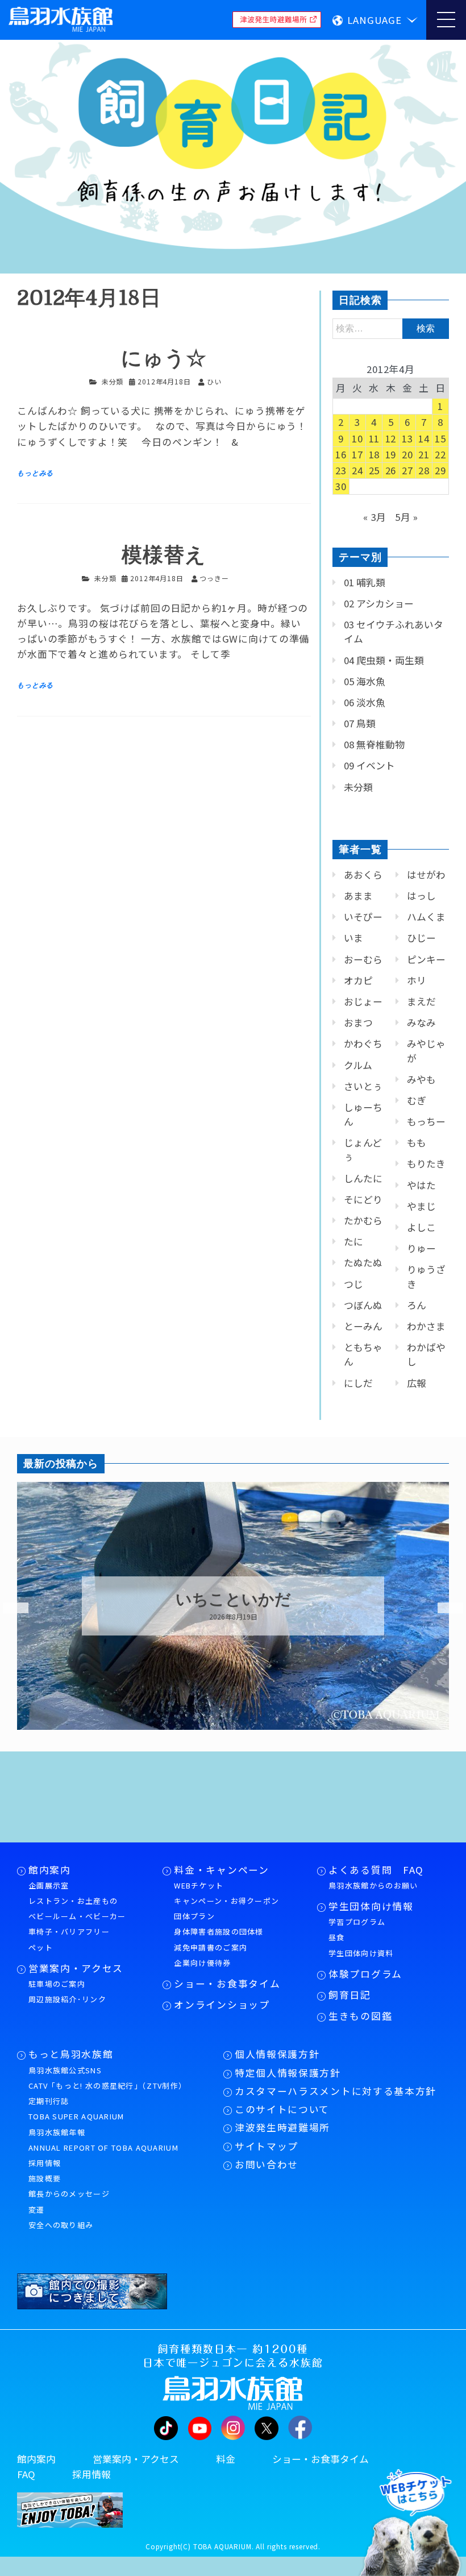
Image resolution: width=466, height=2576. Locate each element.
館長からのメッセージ (69, 2194)
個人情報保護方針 (277, 2054)
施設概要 (45, 2178)
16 (341, 454)
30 (341, 486)
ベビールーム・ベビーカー (77, 1916)
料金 (226, 2459)
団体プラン (194, 1916)
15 (440, 438)
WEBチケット (199, 1885)
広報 (417, 1383)
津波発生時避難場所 (282, 2127)
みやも (421, 1079)
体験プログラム (365, 1974)
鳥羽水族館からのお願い (373, 1885)
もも (417, 1142)
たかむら (363, 1220)
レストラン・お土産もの (73, 1901)
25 (375, 470)
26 (391, 470)
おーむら (363, 959)
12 (391, 438)
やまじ (421, 1206)
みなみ (421, 1022)
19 (391, 454)
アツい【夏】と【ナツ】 (233, 1600)
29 (440, 470)
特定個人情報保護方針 (288, 2073)
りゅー (421, 1248)
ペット (41, 1947)
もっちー (426, 1121)
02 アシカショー (379, 603)
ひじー (421, 938)
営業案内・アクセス (76, 1968)
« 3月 (375, 517)
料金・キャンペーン (221, 1870)
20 (407, 454)
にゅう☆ (164, 359)
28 (424, 470)
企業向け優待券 (202, 1963)
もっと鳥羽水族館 (71, 2054)
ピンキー (426, 959)
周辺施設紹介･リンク (67, 1999)
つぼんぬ (363, 1305)
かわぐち (363, 1043)
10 (357, 438)
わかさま (426, 1326)
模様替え (164, 555)
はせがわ (426, 875)
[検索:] (391, 328)
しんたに (363, 1178)
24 (357, 470)
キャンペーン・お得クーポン (226, 1901)
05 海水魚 (365, 681)
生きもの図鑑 (360, 2016)
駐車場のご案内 (57, 1984)
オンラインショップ (222, 2005)
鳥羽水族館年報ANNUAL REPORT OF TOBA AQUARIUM (103, 2140)
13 (407, 438)
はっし (421, 896)
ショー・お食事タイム (227, 1983)
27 (407, 470)
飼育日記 (350, 1995)
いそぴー (363, 917)
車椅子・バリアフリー (69, 1931)
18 (375, 454)
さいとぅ (363, 1086)
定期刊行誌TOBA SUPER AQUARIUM (76, 2109)
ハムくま (426, 917)
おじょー (363, 1001)
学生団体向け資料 (361, 1953)
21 (424, 454)
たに (353, 1241)
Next (443, 1608)
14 (424, 438)
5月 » (407, 517)
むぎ (417, 1100)
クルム (358, 1065)
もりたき (426, 1163)
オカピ (358, 980)
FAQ (26, 2474)
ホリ (417, 980)
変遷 (37, 2210)
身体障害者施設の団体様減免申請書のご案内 (219, 1939)
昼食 (337, 1937)
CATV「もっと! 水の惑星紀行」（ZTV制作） (107, 2086)
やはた (421, 1185)
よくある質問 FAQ (376, 1870)
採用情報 (45, 2163)
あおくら (363, 875)
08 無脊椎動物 (374, 744)
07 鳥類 (360, 723)
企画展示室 (49, 1885)
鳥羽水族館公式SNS (65, 2070)
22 (440, 454)
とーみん (363, 1326)
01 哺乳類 (365, 582)
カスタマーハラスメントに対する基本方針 (336, 2091)
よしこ (421, 1227)
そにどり (363, 1199)
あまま (358, 896)
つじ (353, 1284)
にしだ (358, 1383)
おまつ (358, 1022)
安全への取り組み (61, 2225)
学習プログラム (357, 1922)
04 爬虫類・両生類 (384, 660)
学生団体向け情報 (371, 1906)
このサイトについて (282, 2109)
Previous (9, 1608)
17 (357, 454)
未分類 (113, 381)
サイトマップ (267, 2146)
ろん (417, 1305)
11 (375, 438)
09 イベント (369, 765)
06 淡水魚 (365, 702)
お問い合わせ (267, 2164)
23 (341, 470)
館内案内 (50, 1870)
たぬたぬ (363, 1262)
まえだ (421, 1001)
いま (353, 938)
